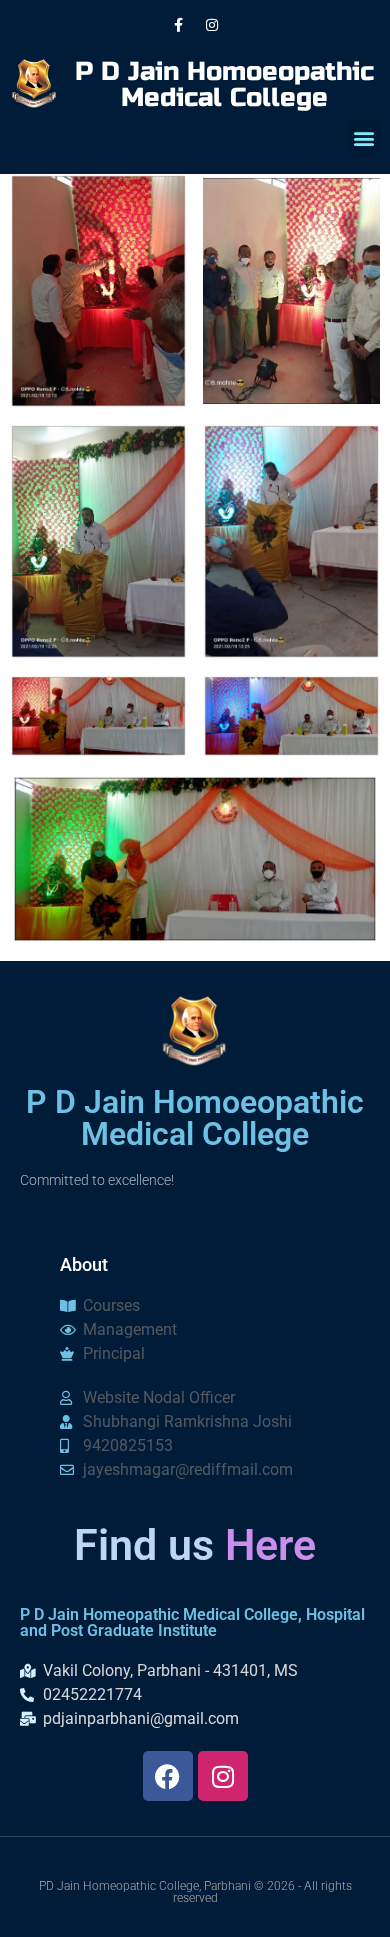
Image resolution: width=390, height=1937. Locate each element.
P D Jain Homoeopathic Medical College (224, 84)
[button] (363, 137)
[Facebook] (168, 1776)
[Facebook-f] (179, 25)
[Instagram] (212, 25)
